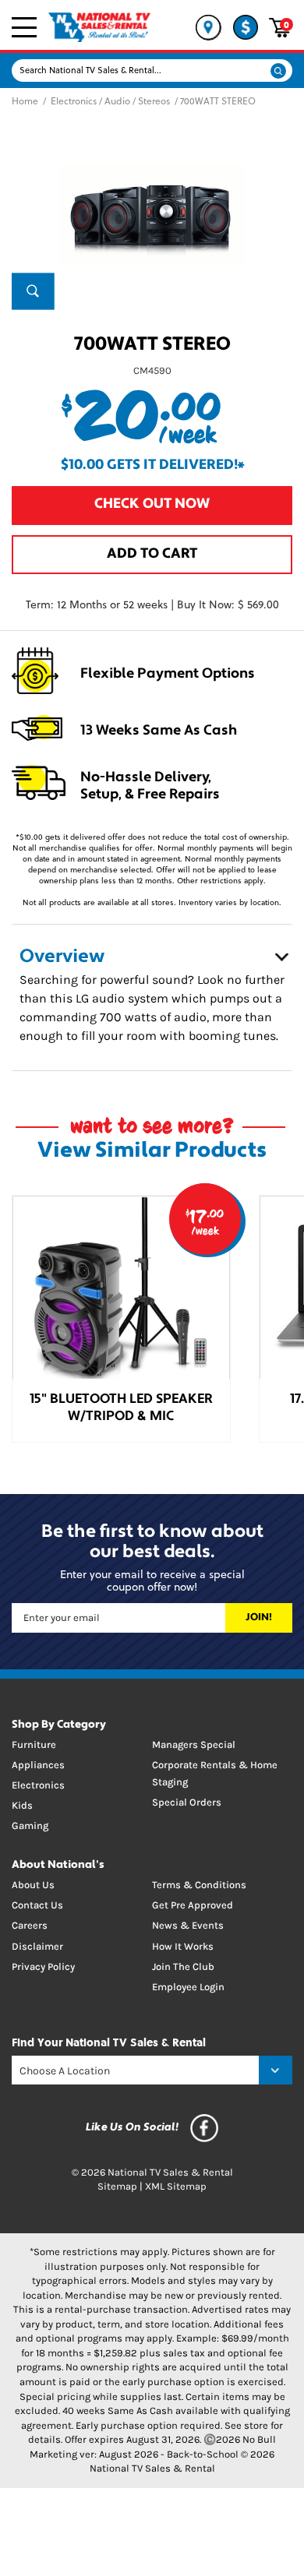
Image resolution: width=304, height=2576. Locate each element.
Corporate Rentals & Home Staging (215, 1773)
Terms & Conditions (199, 1885)
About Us (33, 1885)
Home (25, 102)
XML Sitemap (176, 2186)
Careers (30, 1925)
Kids (22, 1805)
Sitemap (117, 2186)
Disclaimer (37, 1946)
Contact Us (37, 1905)
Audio (117, 102)
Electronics (74, 102)
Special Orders (187, 1802)
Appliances (38, 1765)
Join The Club (183, 1966)
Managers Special (194, 1744)
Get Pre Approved (193, 1905)
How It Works (183, 1946)
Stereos (154, 102)
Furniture (34, 1744)
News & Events (188, 1925)
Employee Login (188, 1987)
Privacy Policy (43, 1966)
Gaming (30, 1825)
